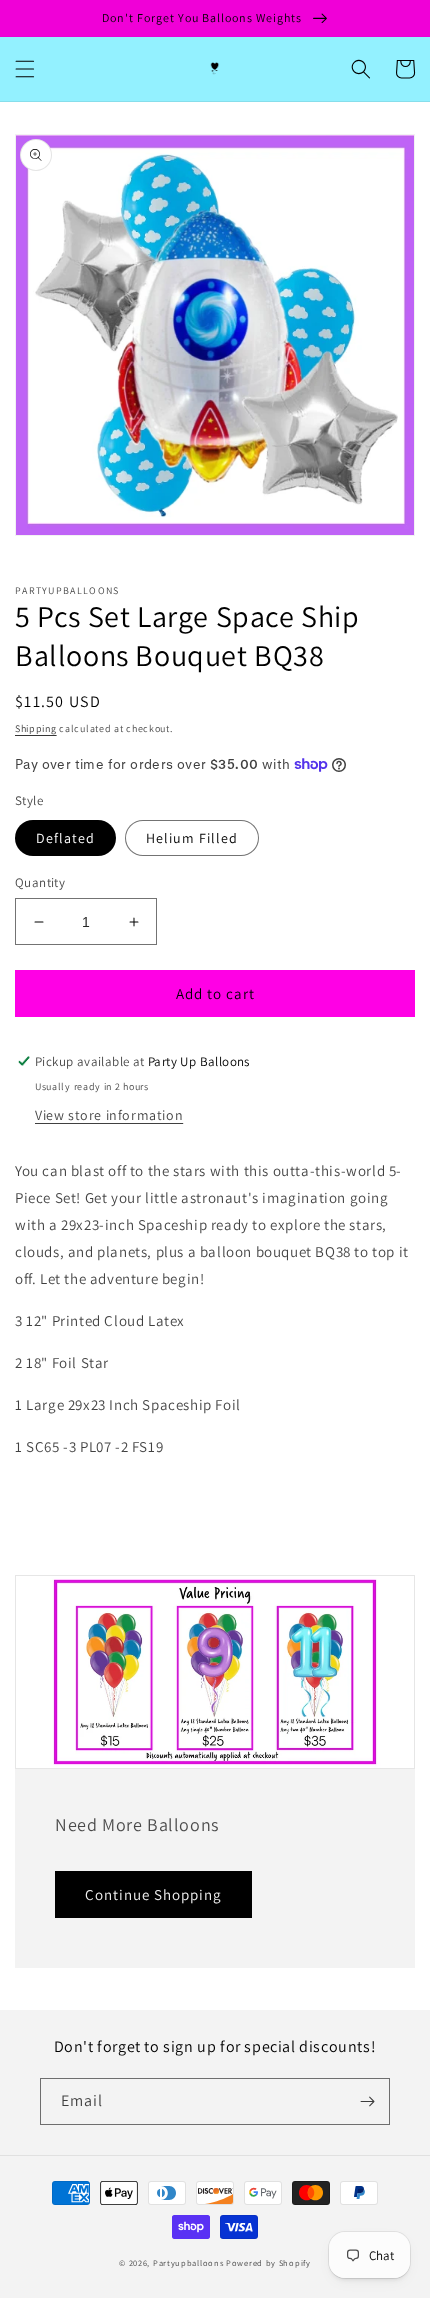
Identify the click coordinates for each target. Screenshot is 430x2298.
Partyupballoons (188, 2262)
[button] (25, 69)
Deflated (65, 838)
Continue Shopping (153, 1894)
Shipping (36, 728)
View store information (109, 1115)
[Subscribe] (367, 2101)
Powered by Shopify (268, 2262)
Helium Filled (192, 838)
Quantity (40, 882)
